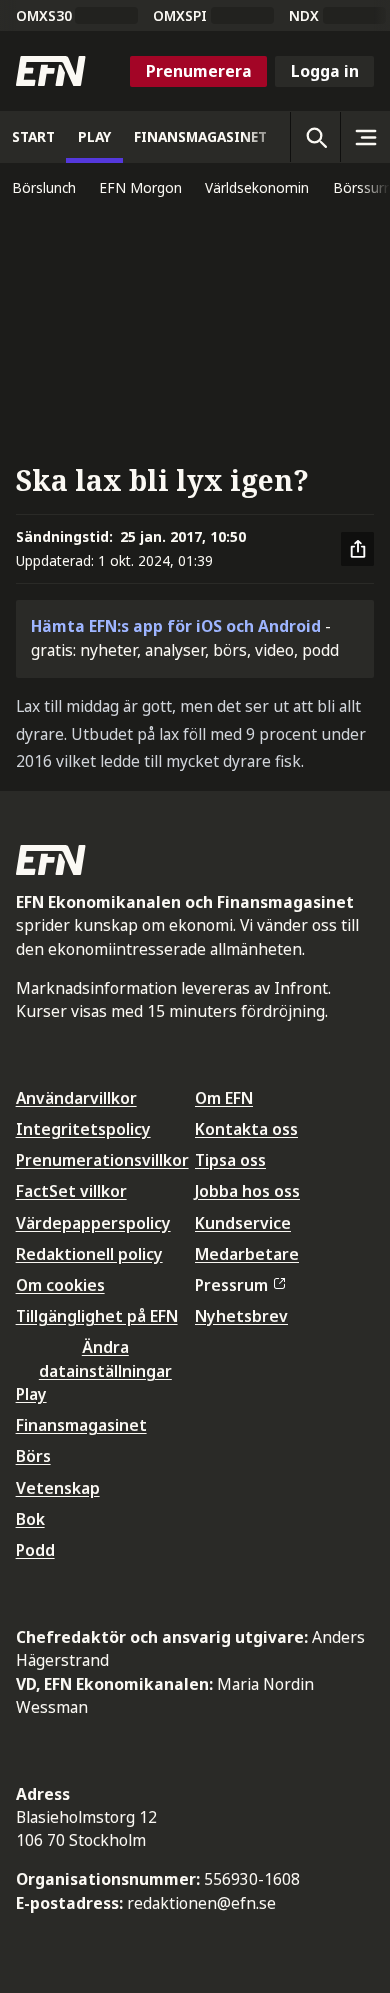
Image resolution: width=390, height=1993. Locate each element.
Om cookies (60, 1285)
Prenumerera (199, 71)
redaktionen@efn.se (201, 1903)
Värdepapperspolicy (93, 1223)
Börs (33, 1456)
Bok (30, 1519)
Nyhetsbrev (241, 1316)
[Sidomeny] (365, 137)
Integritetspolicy (83, 1129)
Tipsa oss (230, 1160)
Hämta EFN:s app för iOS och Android (176, 626)
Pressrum (231, 1285)
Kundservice (243, 1223)
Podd (35, 1550)
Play (31, 1394)
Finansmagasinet (81, 1425)
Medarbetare (247, 1254)
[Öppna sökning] (315, 137)
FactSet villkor (71, 1191)
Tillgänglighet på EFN (97, 1316)
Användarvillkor (76, 1098)
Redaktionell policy (89, 1254)
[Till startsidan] (51, 71)
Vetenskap (58, 1488)
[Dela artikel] (358, 549)
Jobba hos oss (247, 1191)
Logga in (325, 71)
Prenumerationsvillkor (102, 1160)
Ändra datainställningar (105, 1358)
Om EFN (224, 1098)
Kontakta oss (246, 1129)
